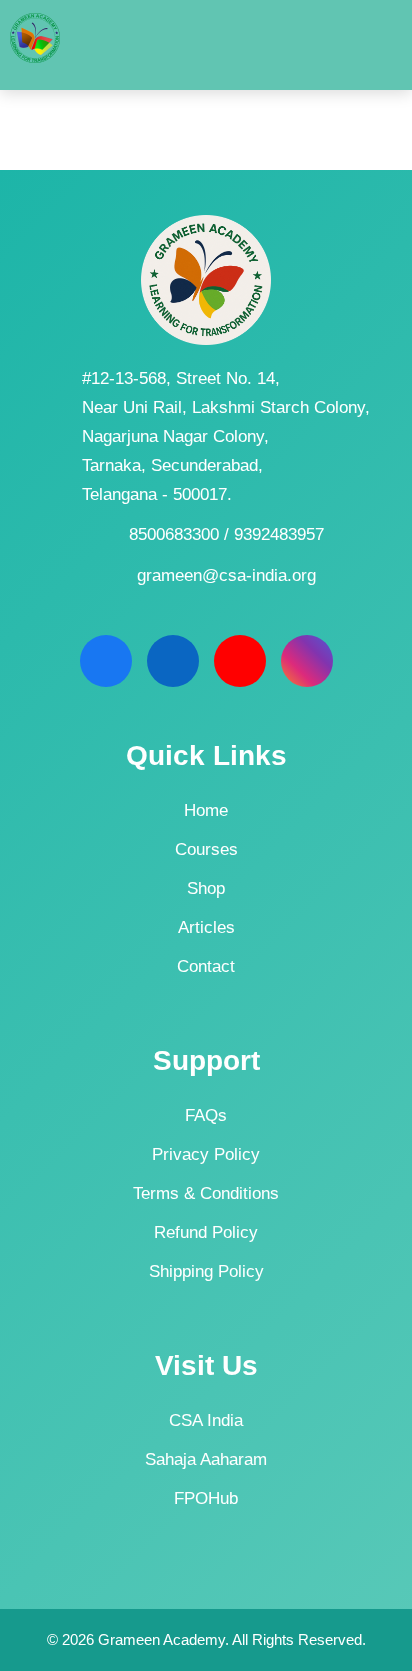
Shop (206, 888)
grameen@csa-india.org (226, 575)
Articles (206, 927)
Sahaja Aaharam (206, 1459)
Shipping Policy (206, 1271)
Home (206, 810)
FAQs (206, 1115)
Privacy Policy (206, 1154)
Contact (206, 966)
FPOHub (206, 1498)
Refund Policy (206, 1232)
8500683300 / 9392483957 (226, 534)
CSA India (206, 1420)
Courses (206, 849)
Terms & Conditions (206, 1193)
